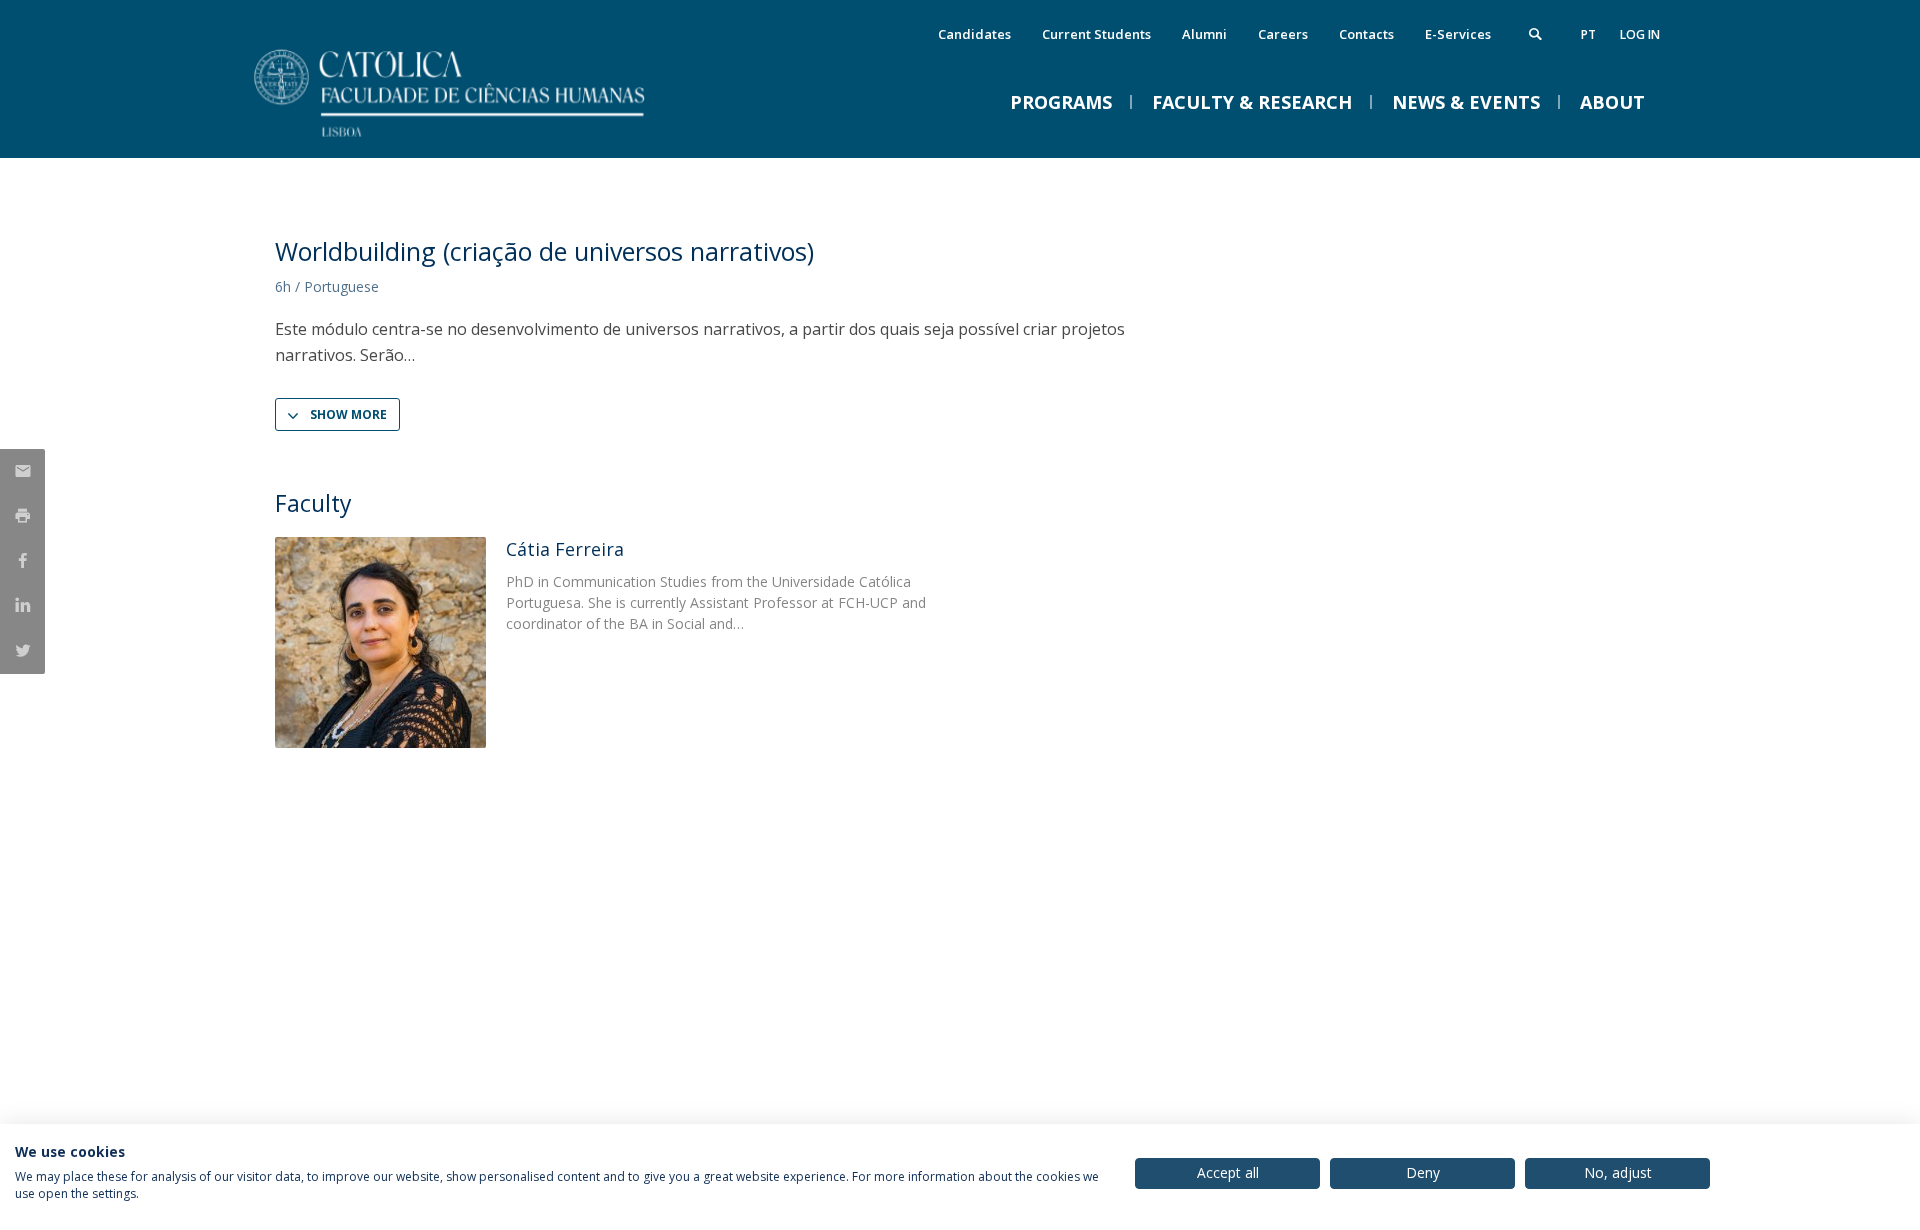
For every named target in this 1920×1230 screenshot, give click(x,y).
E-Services (1458, 34)
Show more (348, 414)
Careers (1283, 34)
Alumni (1204, 34)
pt (1588, 34)
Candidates (974, 34)
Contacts (1366, 34)
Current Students (1096, 34)
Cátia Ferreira (565, 549)
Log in (1640, 34)
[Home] (475, 137)
